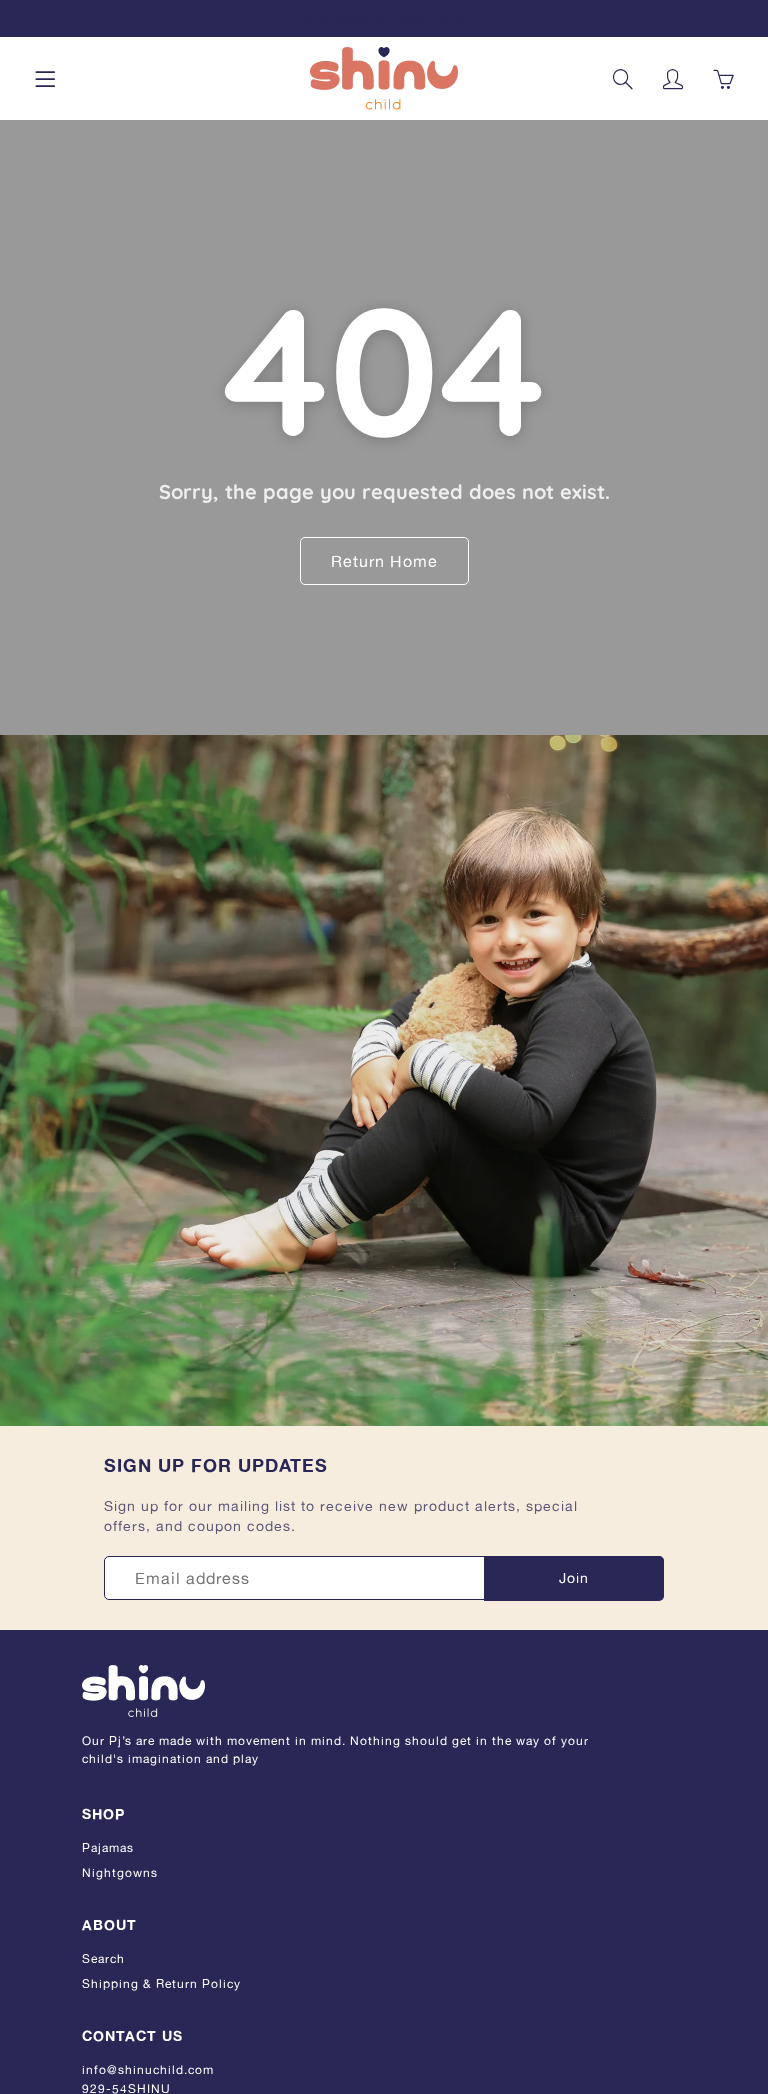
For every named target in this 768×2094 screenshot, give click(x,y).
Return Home (384, 561)
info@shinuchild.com (148, 2069)
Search (103, 1958)
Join (574, 1577)
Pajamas (108, 1847)
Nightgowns (120, 1872)
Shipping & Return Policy (161, 1983)
